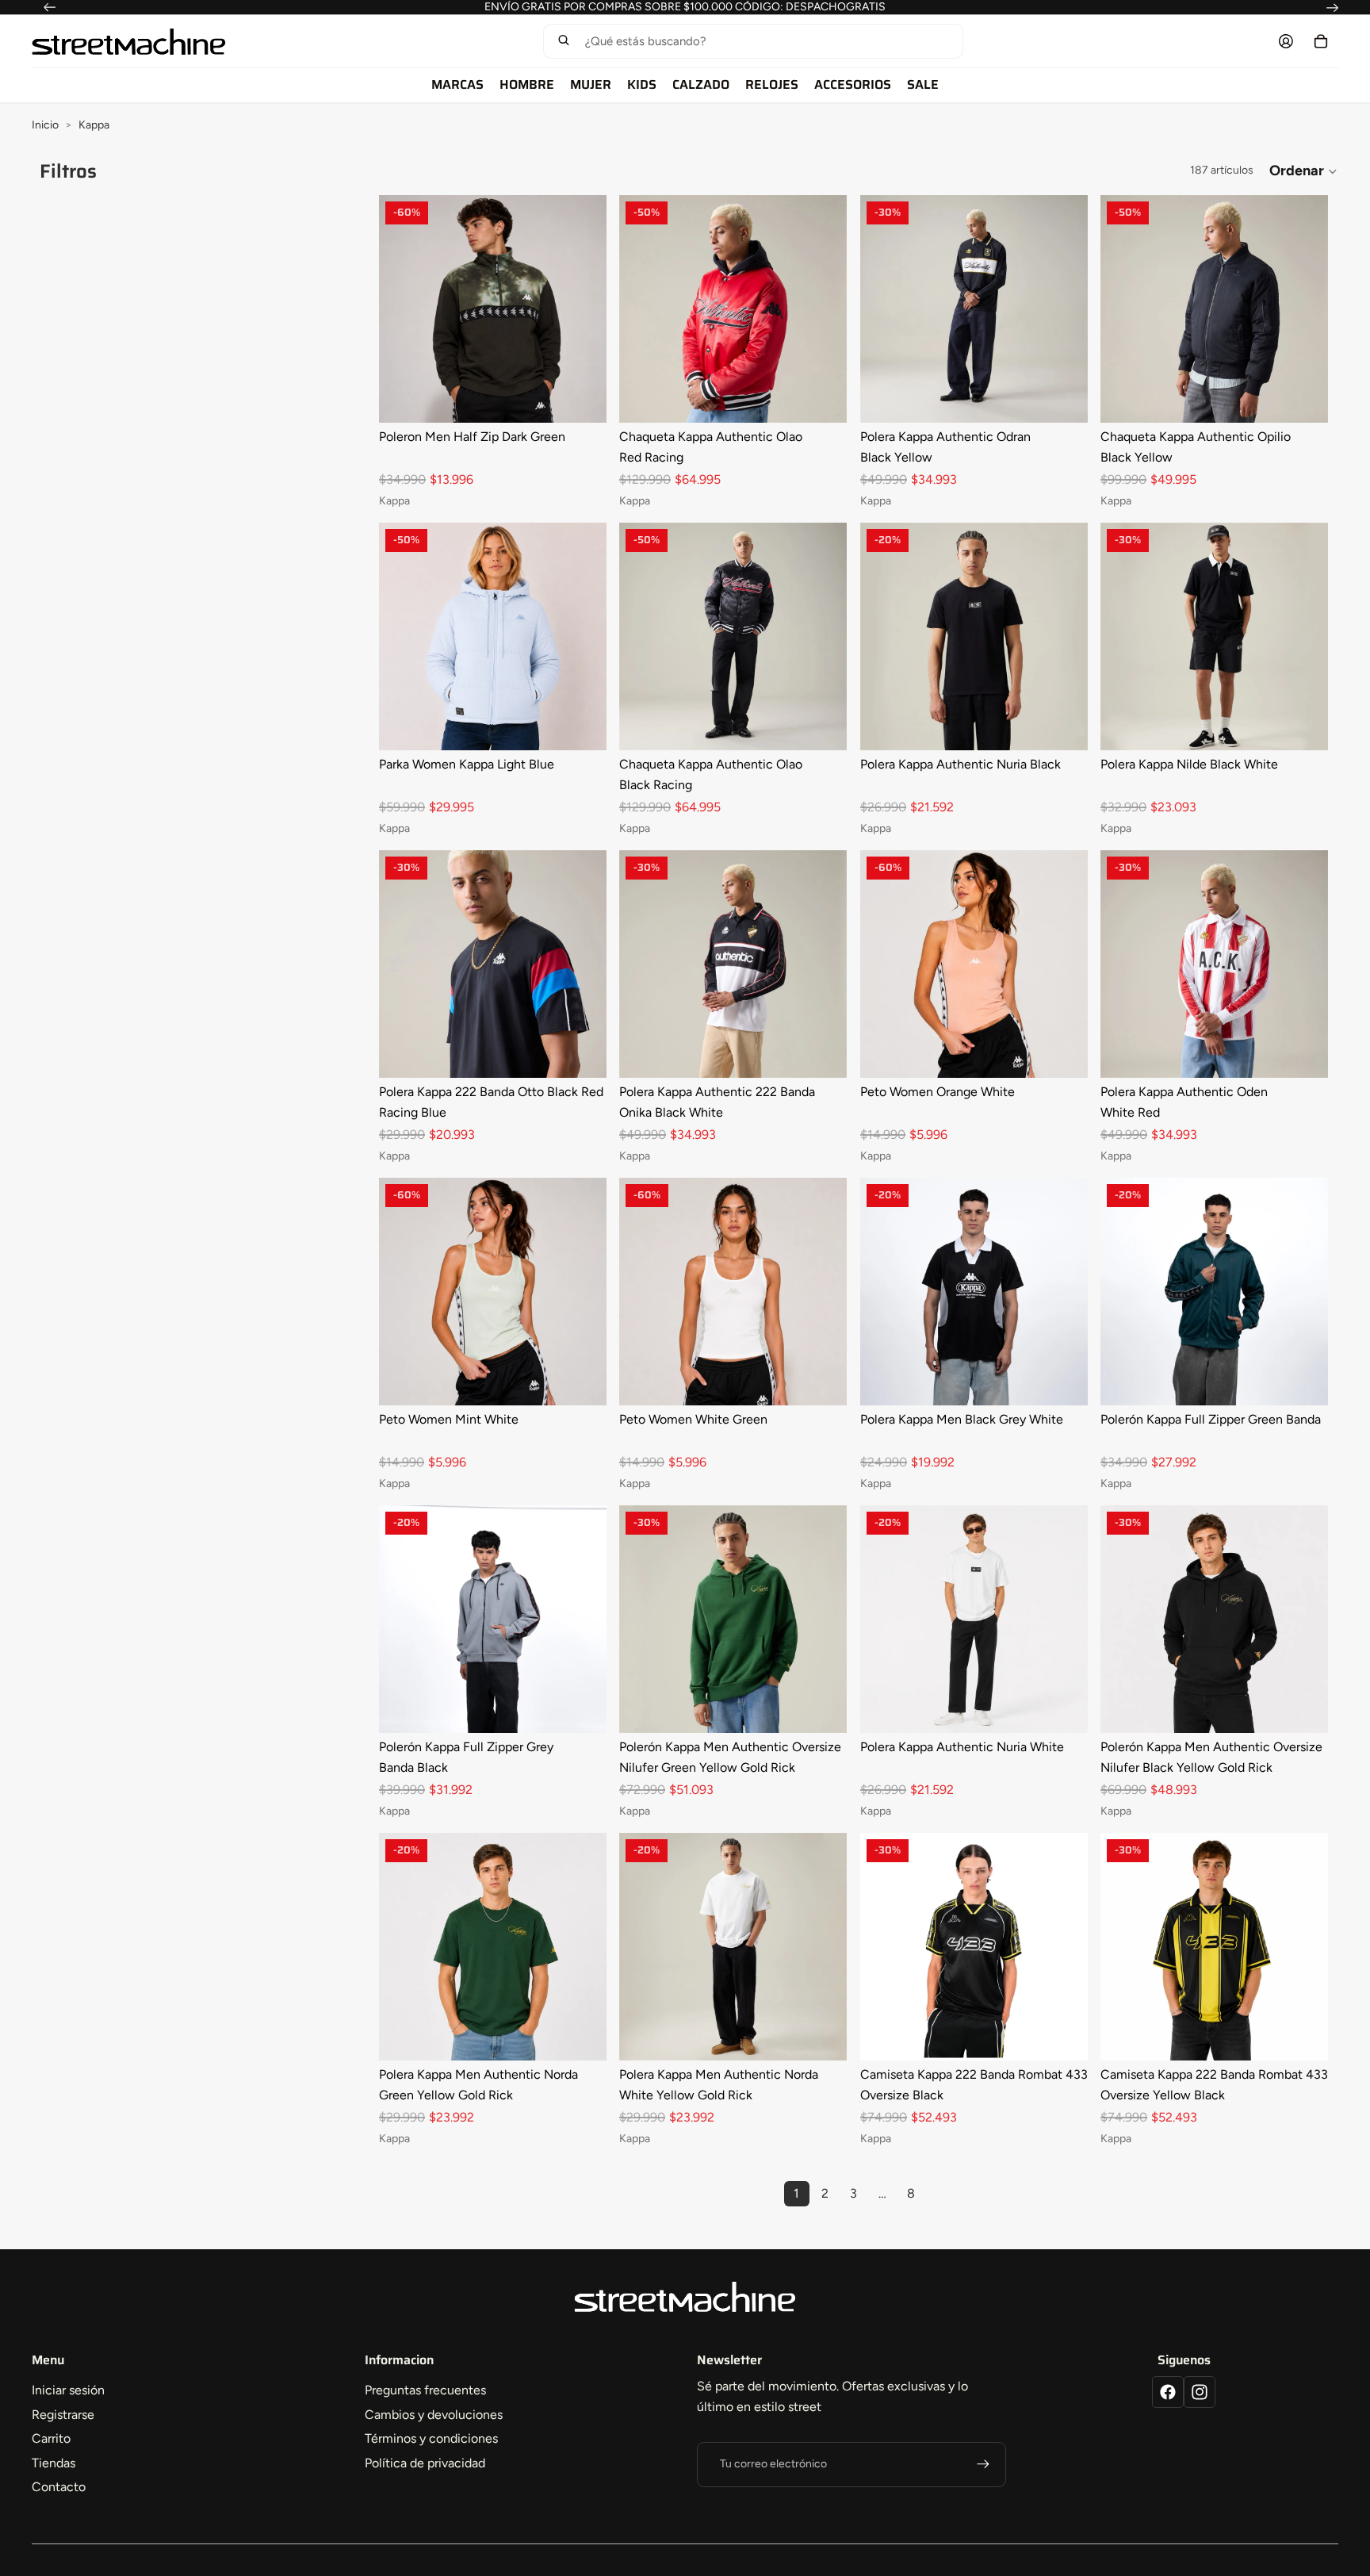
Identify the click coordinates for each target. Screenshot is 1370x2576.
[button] (753, 41)
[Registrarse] (983, 2464)
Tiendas (54, 2463)
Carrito (51, 2438)
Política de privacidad (425, 2463)
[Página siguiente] (939, 2194)
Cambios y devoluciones (434, 2415)
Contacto (59, 2487)
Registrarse (63, 2415)
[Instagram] (1200, 2392)
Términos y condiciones (431, 2438)
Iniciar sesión (68, 2390)
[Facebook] (1168, 2392)
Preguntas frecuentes (425, 2390)
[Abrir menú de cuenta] (1286, 41)
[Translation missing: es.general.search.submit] (564, 42)
